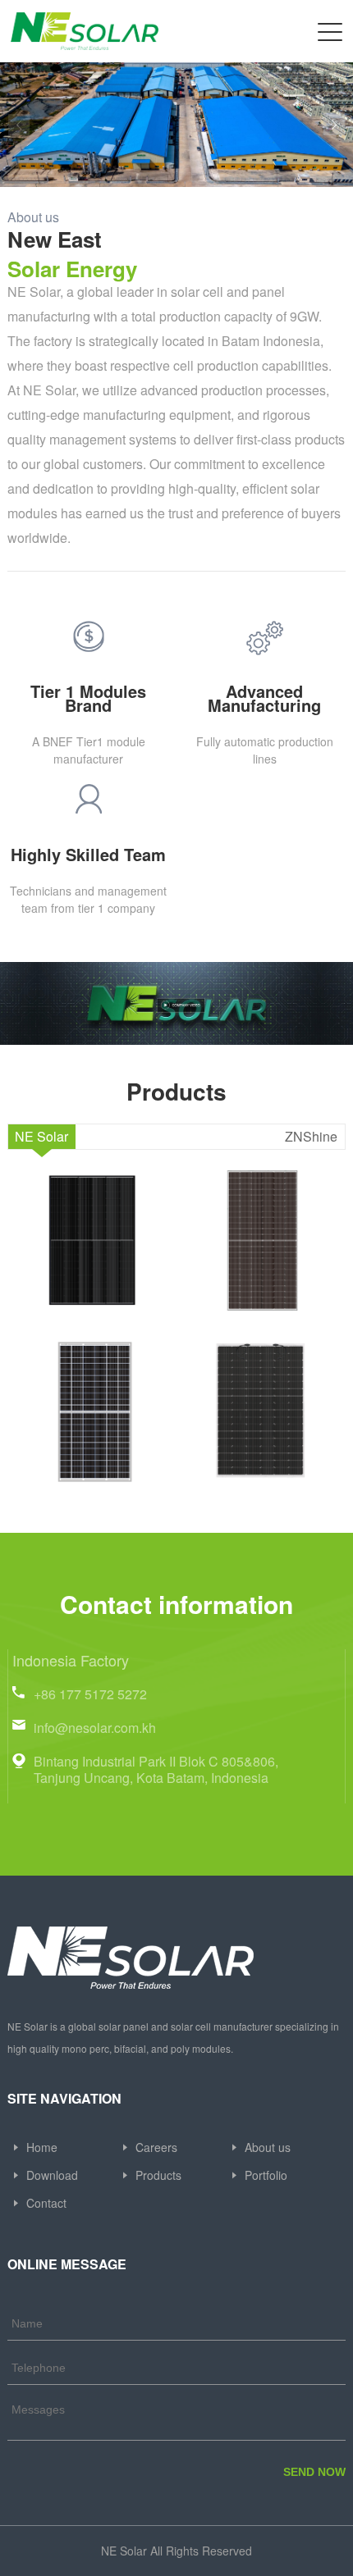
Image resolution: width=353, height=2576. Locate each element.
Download (52, 2176)
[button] (334, 125)
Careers (156, 2148)
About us (268, 2148)
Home (42, 2148)
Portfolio (266, 2176)
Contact (46, 2204)
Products (158, 2176)
